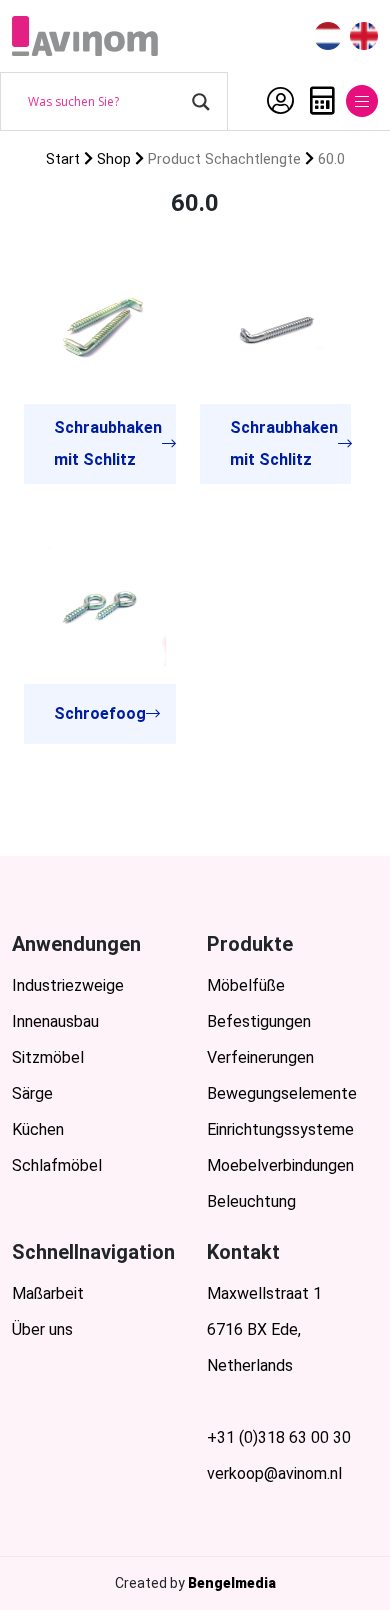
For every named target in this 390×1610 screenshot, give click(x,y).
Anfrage (317, 101)
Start (63, 159)
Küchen (38, 1129)
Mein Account (275, 101)
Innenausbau (55, 1021)
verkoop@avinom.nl (274, 1473)
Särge (32, 1093)
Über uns (42, 1329)
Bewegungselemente (282, 1093)
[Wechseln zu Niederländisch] (328, 36)
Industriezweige (68, 985)
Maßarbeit (48, 1293)
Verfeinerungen (260, 1057)
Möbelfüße (246, 985)
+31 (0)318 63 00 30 (279, 1437)
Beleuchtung (251, 1201)
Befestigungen (259, 1021)
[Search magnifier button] (201, 102)
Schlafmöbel (57, 1165)
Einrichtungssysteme (280, 1129)
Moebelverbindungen (280, 1165)
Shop (114, 159)
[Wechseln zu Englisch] (364, 36)
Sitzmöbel (48, 1057)
